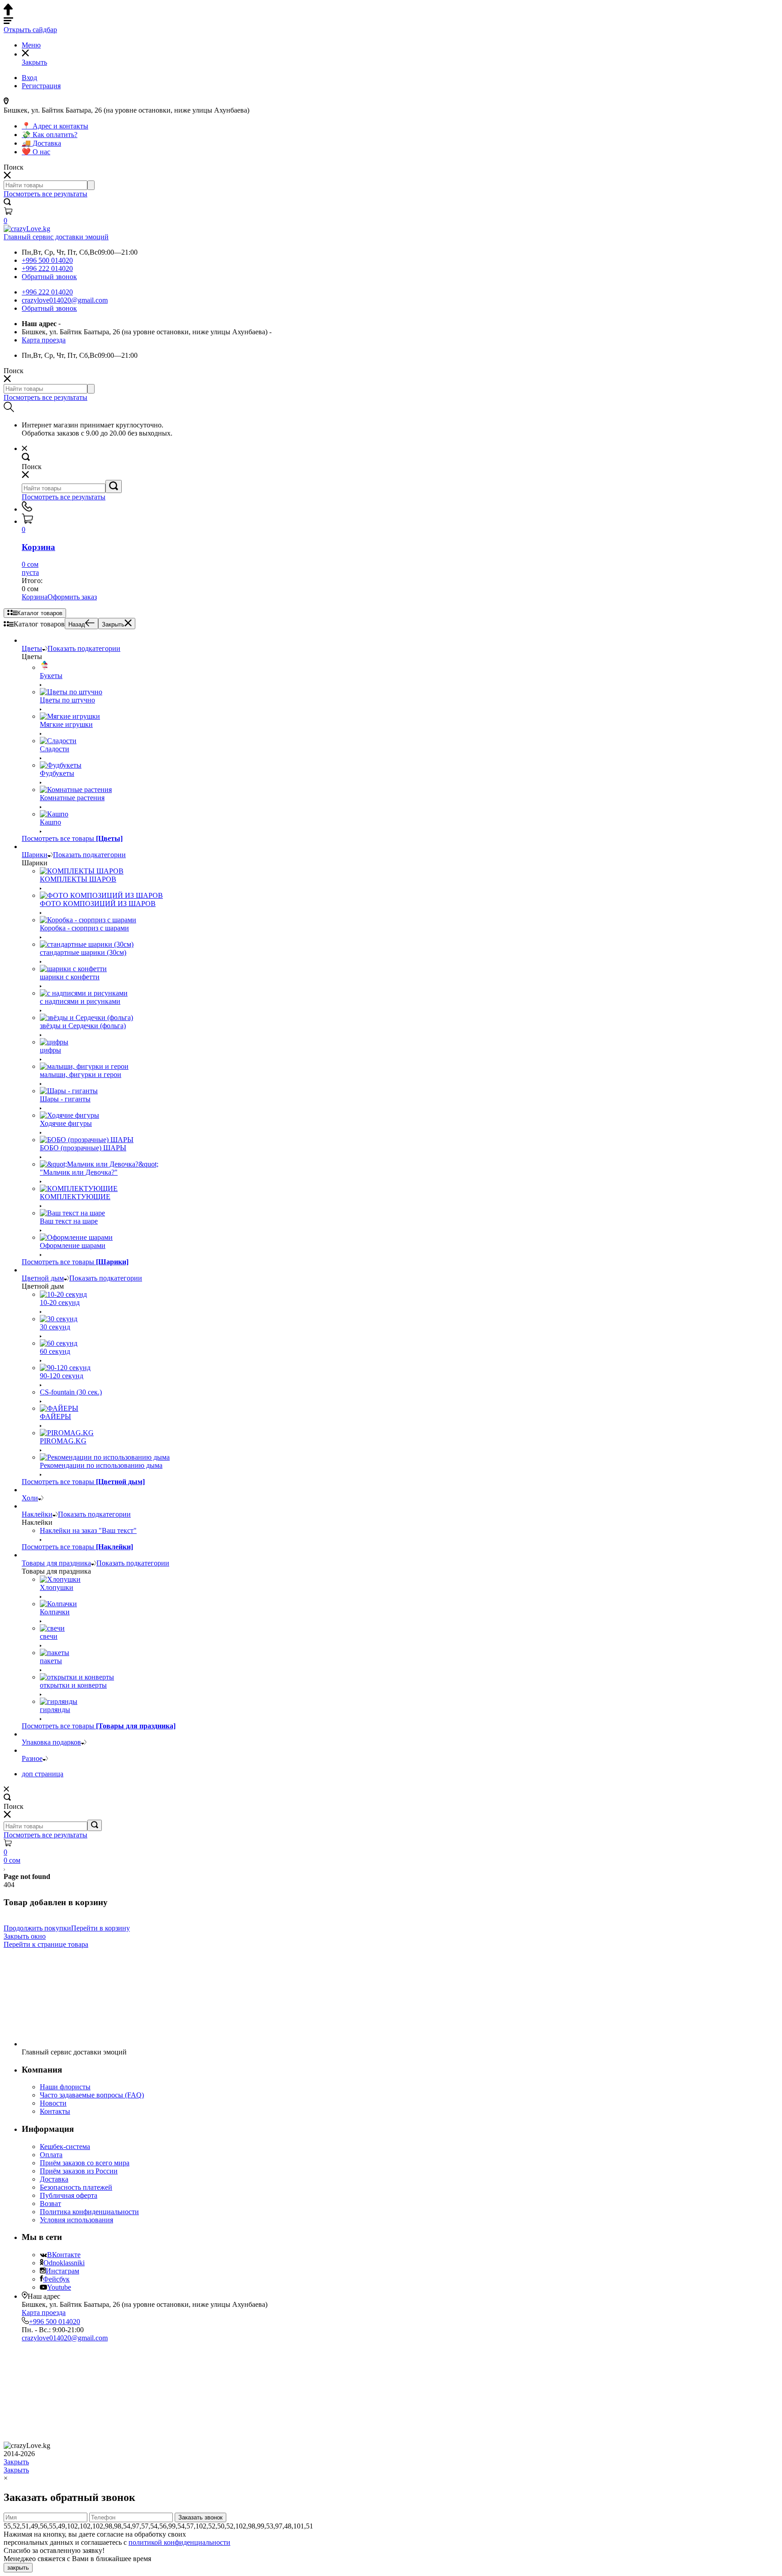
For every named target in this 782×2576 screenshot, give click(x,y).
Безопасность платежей (76, 2187)
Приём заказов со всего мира (85, 2163)
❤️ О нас (36, 152)
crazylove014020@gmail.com (65, 300)
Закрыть (113, 624)
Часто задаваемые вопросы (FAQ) (92, 2095)
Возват (50, 2204)
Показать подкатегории (84, 648)
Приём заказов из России (79, 2171)
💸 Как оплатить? (50, 135)
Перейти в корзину (100, 1928)
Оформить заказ (72, 597)
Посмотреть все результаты (45, 194)
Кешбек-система (65, 2147)
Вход (29, 78)
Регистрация (41, 86)
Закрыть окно (25, 1936)
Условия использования (76, 2220)
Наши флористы (65, 2087)
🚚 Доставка (41, 143)
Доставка (54, 2179)
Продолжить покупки (37, 1928)
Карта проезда (44, 340)
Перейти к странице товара (46, 1944)
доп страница (43, 1774)
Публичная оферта (69, 2195)
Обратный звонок (49, 277)
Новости (53, 2103)
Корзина (35, 597)
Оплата (51, 2155)
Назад (77, 624)
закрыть (18, 2568)
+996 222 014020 (47, 268)
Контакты (55, 2111)
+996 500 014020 (47, 260)
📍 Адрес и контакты (55, 126)
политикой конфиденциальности (179, 2542)
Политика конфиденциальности (89, 2212)
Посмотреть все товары (72, 838)
